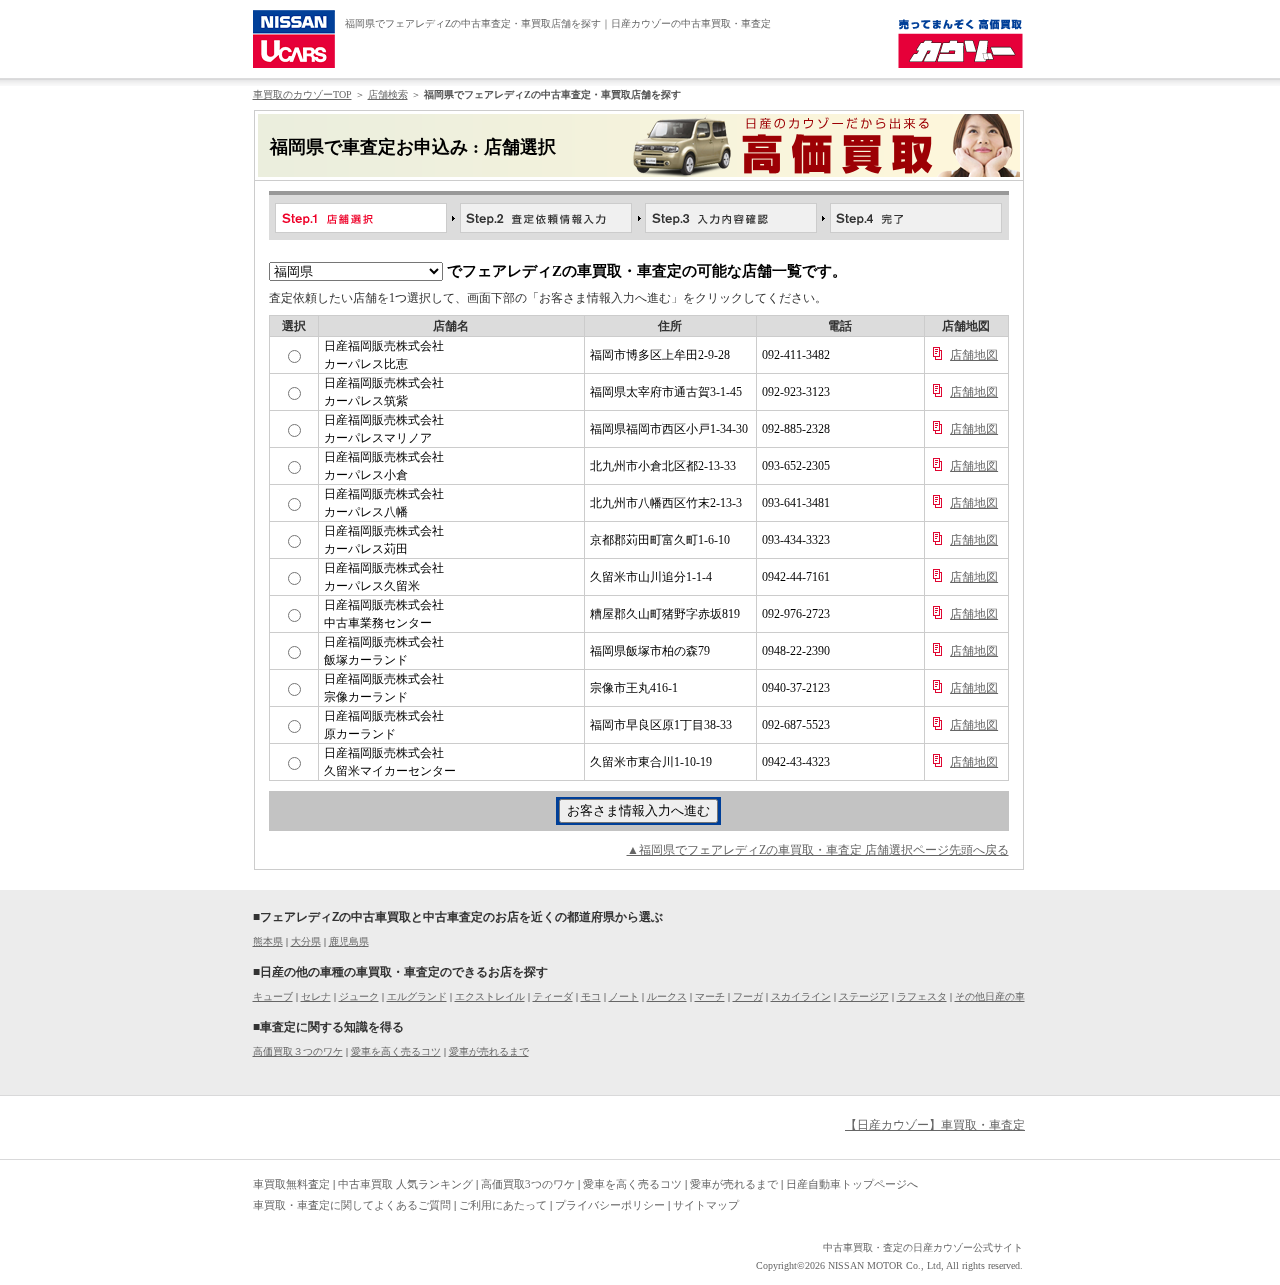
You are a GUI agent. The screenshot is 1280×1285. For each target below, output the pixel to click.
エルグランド (417, 996)
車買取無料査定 (291, 1184)
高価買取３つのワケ (298, 1051)
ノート (624, 996)
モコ (591, 996)
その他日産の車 (990, 996)
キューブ (273, 996)
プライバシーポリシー (610, 1205)
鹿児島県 (349, 941)
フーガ (748, 996)
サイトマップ (706, 1205)
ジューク (359, 996)
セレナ (316, 996)
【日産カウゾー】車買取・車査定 (935, 1125)
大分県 (306, 941)
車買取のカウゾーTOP (302, 94)
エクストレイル (490, 996)
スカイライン (801, 996)
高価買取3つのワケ (528, 1184)
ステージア (864, 996)
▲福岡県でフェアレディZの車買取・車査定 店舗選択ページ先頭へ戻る (818, 850)
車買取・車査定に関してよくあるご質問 (352, 1205)
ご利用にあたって (503, 1205)
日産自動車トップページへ (852, 1184)
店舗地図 (974, 355)
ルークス (667, 996)
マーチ (710, 996)
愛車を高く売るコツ (396, 1051)
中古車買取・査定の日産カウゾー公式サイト (923, 1247)
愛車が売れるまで (489, 1051)
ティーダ (553, 996)
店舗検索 (388, 94)
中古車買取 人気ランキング (405, 1184)
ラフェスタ (922, 996)
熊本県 (268, 941)
